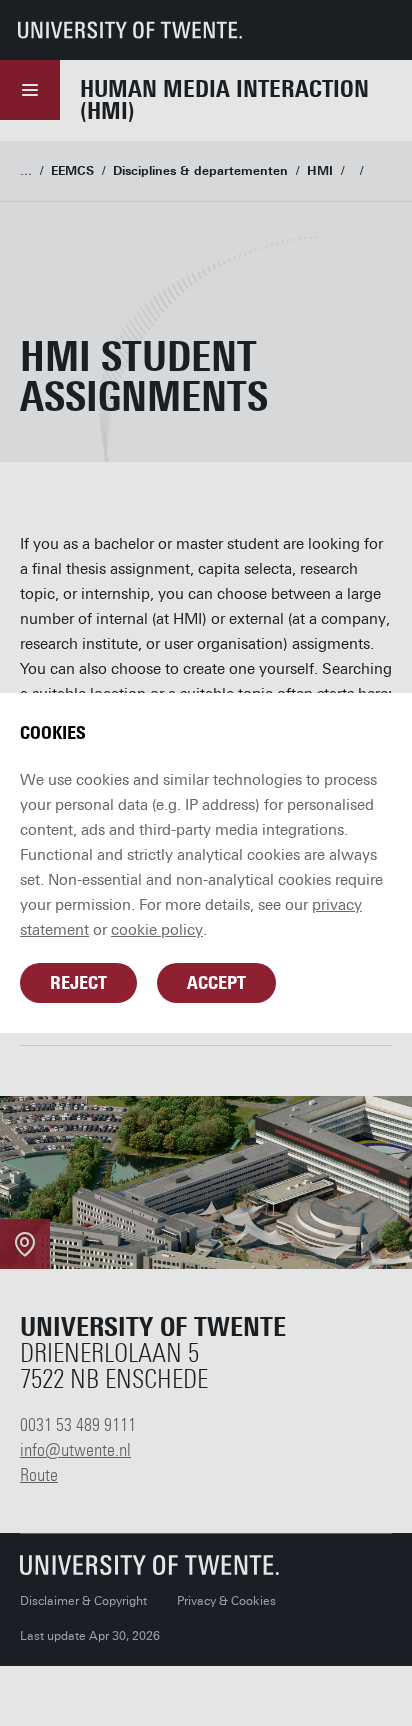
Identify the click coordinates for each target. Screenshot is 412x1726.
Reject (78, 983)
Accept (216, 983)
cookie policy (157, 930)
